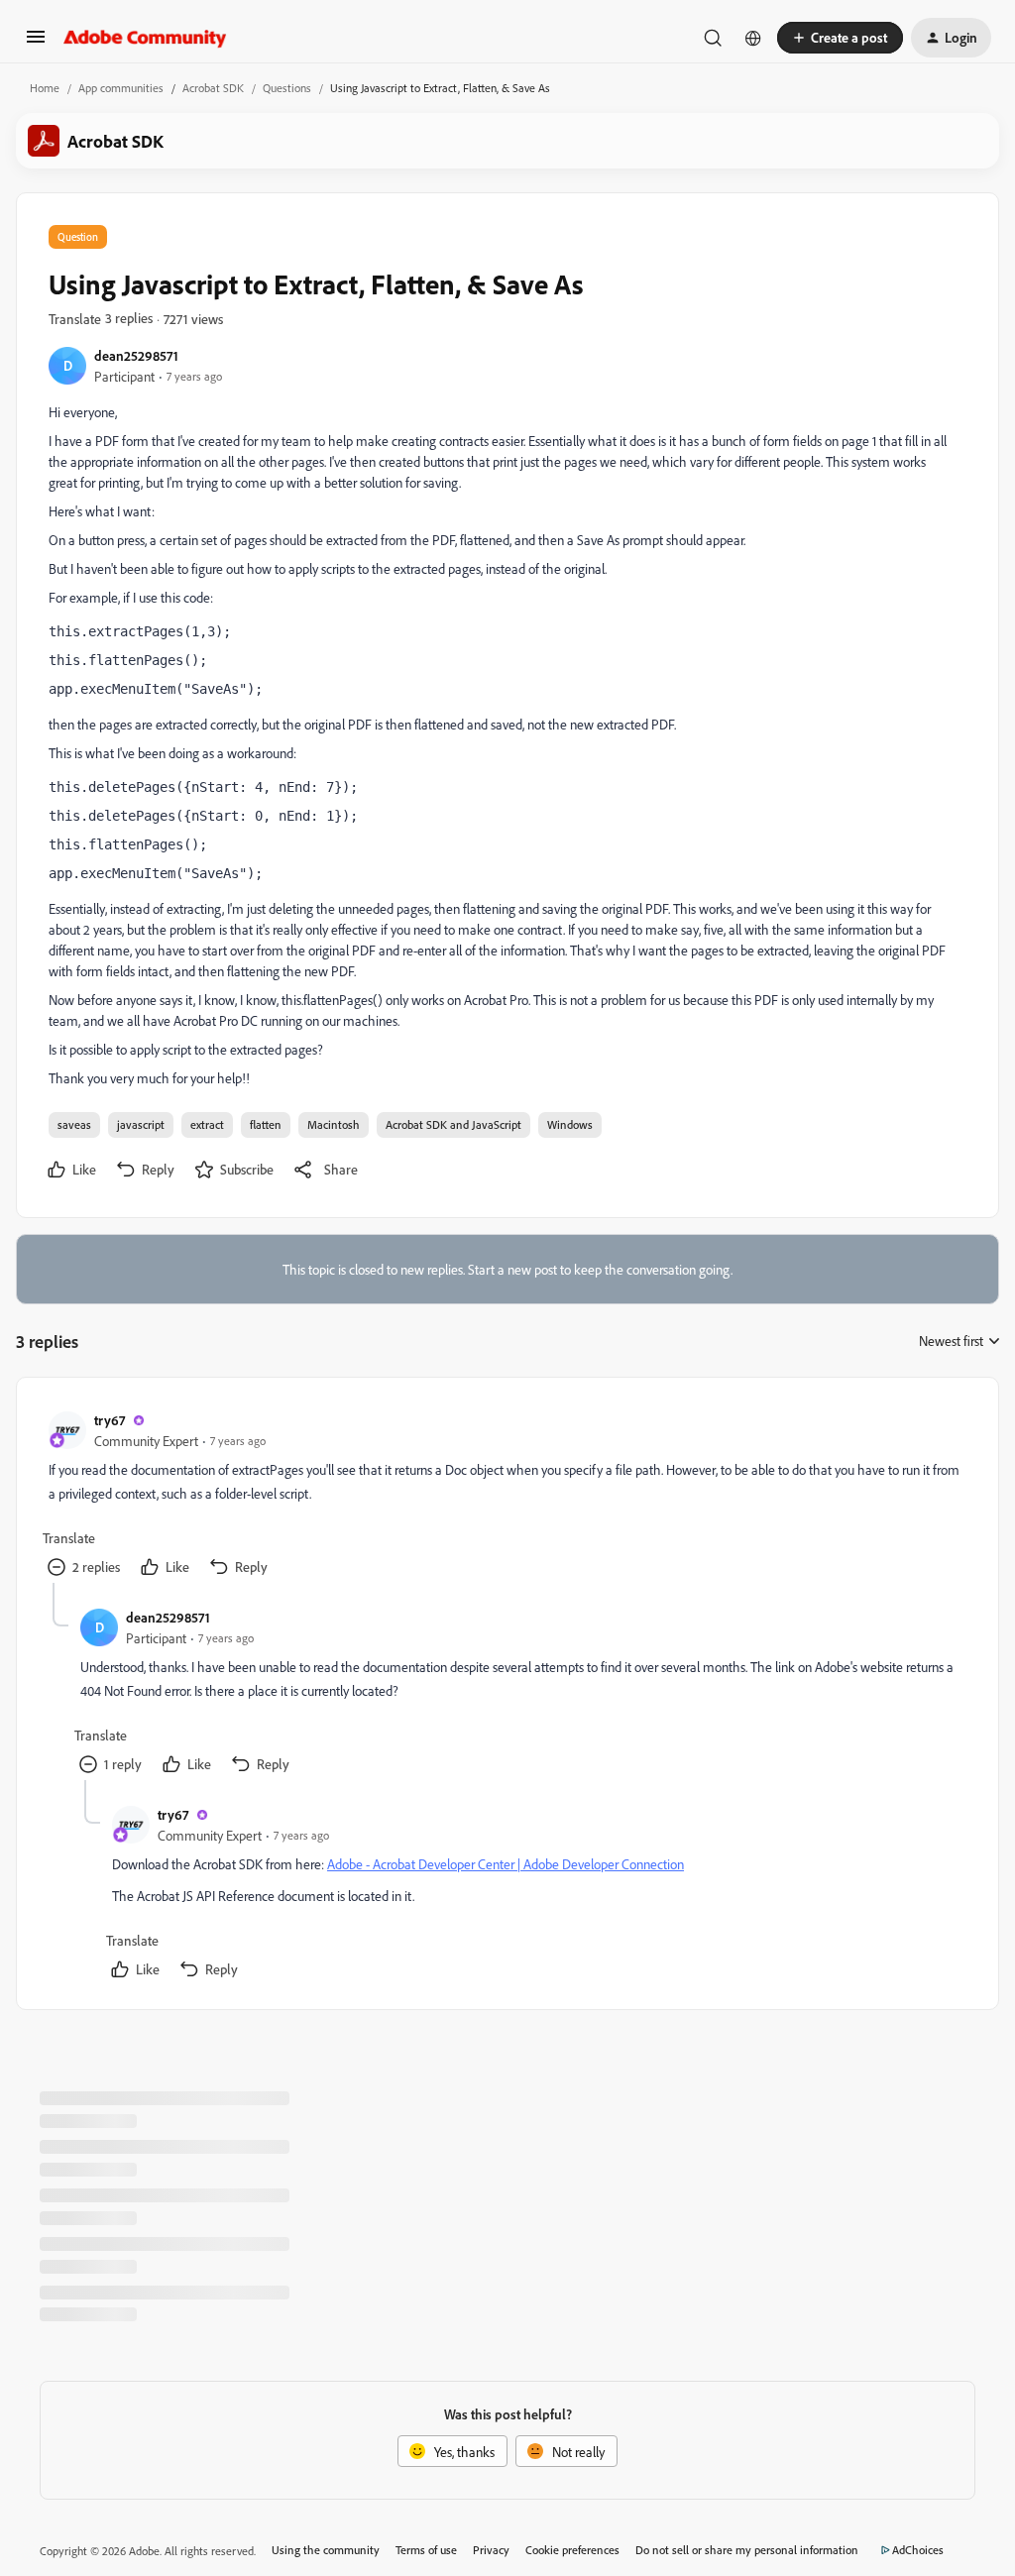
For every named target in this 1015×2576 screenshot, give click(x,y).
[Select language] (753, 38)
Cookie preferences (572, 2550)
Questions (287, 88)
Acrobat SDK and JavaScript (453, 1124)
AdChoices (918, 2550)
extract (207, 1124)
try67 (110, 1420)
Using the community (326, 2550)
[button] (36, 43)
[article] (507, 1496)
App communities (121, 88)
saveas (74, 1124)
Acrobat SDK (213, 88)
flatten (266, 1124)
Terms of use (426, 2550)
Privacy (491, 2550)
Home (45, 88)
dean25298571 (136, 355)
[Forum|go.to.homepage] (145, 38)
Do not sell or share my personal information (747, 2550)
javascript (141, 1124)
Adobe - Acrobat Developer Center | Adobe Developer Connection (506, 1864)
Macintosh (334, 1124)
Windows (570, 1124)
